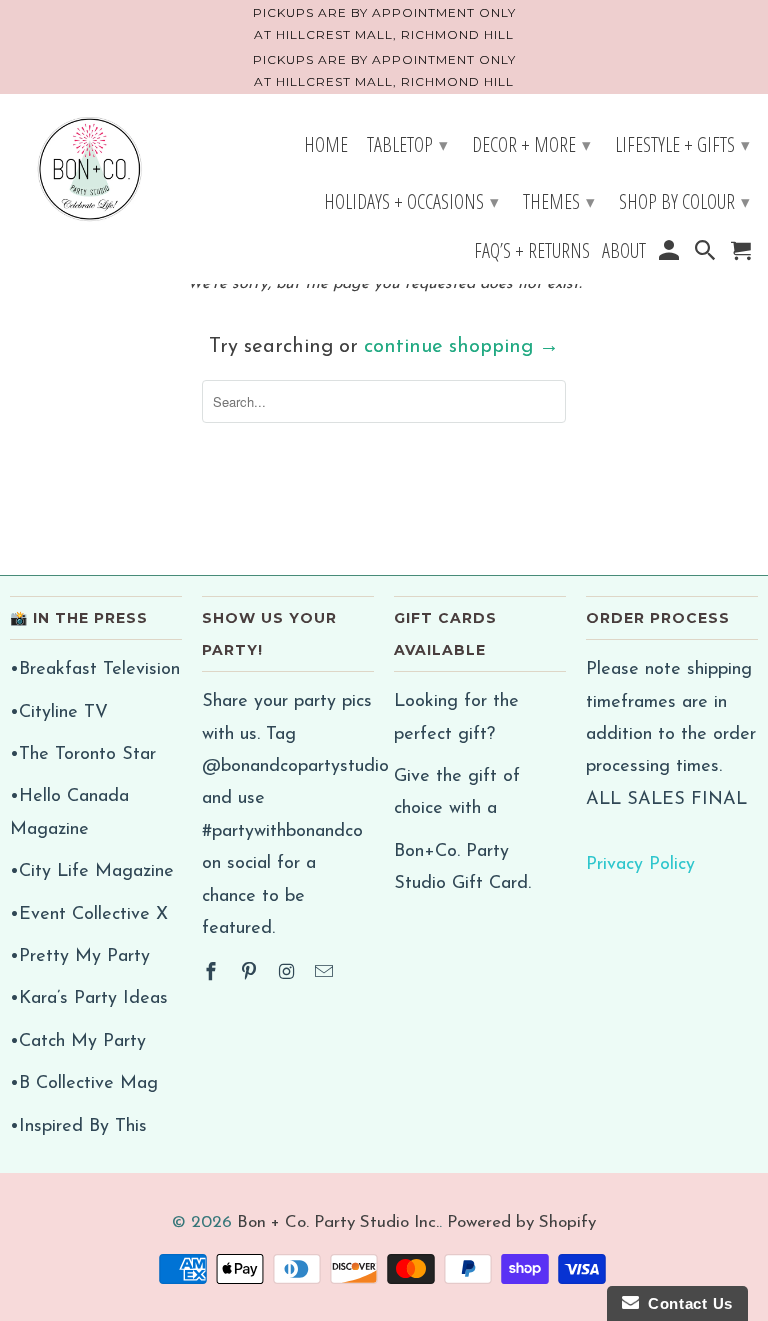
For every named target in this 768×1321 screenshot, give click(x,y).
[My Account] (670, 253)
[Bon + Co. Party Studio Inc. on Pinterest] (251, 974)
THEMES (559, 201)
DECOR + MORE (531, 144)
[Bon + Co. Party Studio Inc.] (90, 171)
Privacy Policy (640, 865)
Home (326, 147)
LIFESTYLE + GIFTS (682, 144)
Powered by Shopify (521, 1222)
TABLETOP (407, 144)
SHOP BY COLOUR (684, 201)
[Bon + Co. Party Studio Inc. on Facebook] (213, 974)
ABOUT (624, 253)
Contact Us (686, 1303)
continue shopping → (461, 347)
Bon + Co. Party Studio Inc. (338, 1222)
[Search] (707, 253)
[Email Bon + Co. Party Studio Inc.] (326, 974)
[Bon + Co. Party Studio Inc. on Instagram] (289, 974)
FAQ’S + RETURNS (532, 253)
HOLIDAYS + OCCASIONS (411, 201)
